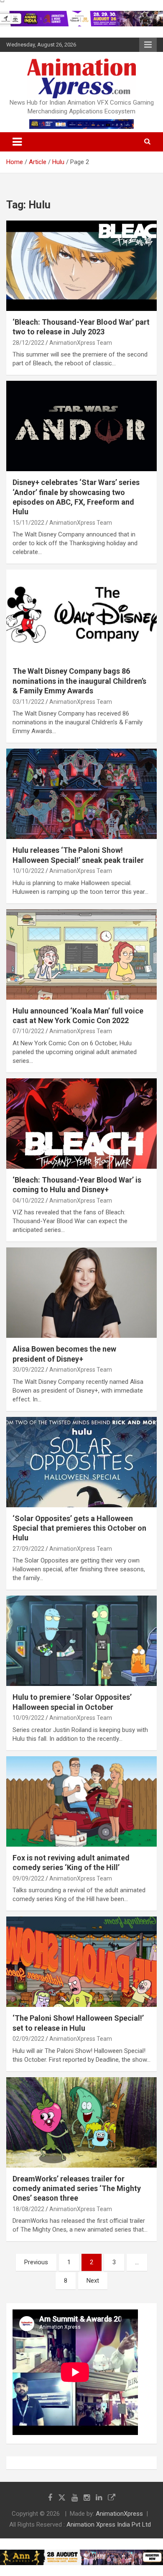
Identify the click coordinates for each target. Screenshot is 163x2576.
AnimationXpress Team (81, 343)
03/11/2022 (28, 702)
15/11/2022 (28, 523)
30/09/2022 (28, 1370)
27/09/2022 (28, 1549)
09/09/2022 (28, 1878)
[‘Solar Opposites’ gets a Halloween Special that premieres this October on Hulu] (81, 1462)
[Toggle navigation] (17, 142)
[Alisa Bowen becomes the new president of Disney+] (81, 1293)
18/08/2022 (28, 2209)
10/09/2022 (28, 1718)
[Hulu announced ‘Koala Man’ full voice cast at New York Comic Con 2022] (81, 954)
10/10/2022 (28, 871)
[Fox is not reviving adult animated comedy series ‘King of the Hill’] (81, 1801)
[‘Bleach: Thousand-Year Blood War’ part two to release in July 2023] (81, 266)
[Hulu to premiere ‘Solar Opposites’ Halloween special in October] (81, 1641)
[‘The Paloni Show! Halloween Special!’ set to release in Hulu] (81, 1962)
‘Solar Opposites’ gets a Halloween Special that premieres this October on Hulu (79, 1528)
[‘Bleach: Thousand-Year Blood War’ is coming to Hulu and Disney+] (81, 1123)
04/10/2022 (28, 1201)
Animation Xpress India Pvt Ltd (109, 2525)
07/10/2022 (28, 1031)
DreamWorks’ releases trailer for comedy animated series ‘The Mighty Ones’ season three (77, 2189)
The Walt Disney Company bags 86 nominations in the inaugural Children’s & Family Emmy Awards (79, 681)
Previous (36, 2262)
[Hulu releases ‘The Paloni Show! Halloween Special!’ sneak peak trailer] (81, 794)
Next (93, 2281)
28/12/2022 (28, 343)
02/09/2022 (28, 2039)
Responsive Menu (148, 45)
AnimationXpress (119, 2514)
